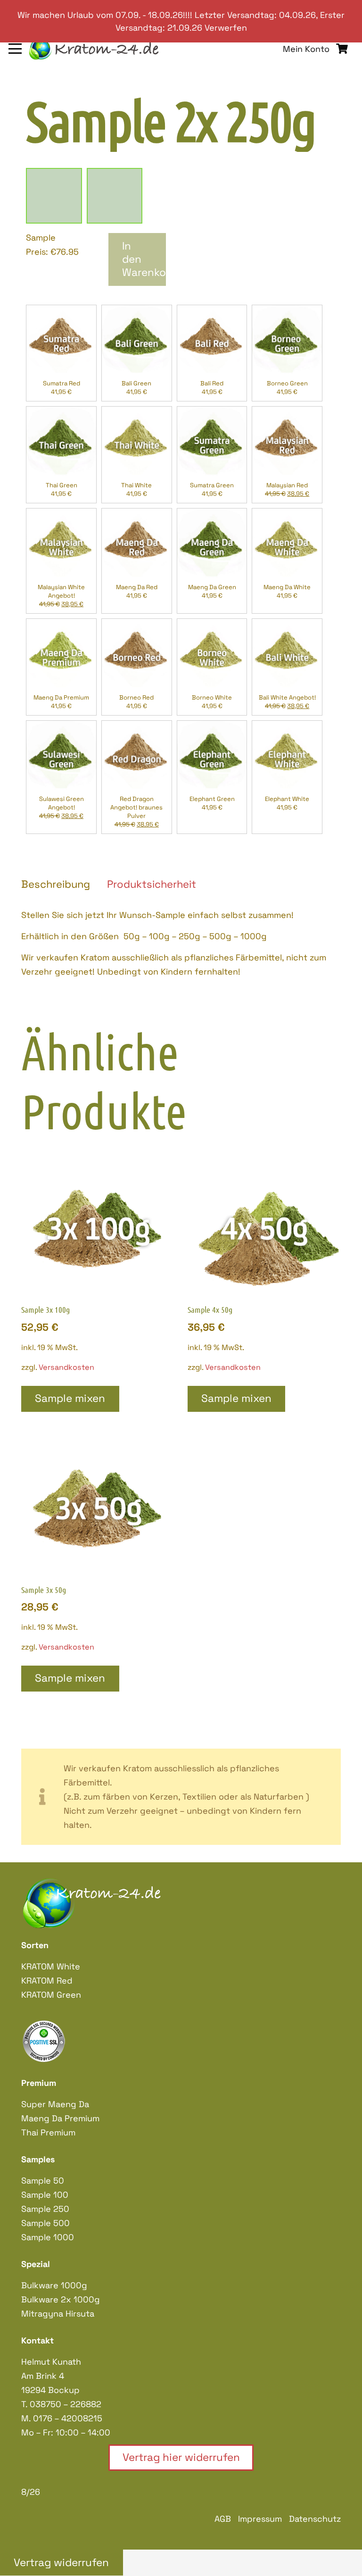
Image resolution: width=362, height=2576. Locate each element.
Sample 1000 (48, 2237)
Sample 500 (45, 2223)
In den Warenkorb (144, 259)
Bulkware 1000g (54, 2285)
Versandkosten (66, 1367)
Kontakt (37, 2340)
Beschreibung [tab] (56, 884)
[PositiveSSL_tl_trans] (181, 2041)
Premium (39, 2083)
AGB (223, 2519)
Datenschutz (315, 2519)
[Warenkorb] (342, 49)
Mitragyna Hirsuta (58, 2313)
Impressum (260, 2519)
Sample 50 (43, 2180)
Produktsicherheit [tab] (152, 884)
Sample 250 (45, 2209)
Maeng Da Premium (60, 2118)
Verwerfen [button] (226, 28)
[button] (15, 49)
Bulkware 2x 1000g (61, 2299)
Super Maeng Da (55, 2104)
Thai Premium (48, 2132)
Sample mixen (70, 1398)
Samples (38, 2159)
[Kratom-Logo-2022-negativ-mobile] (95, 49)
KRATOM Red (47, 1980)
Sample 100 (45, 2195)
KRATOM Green (51, 1995)
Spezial (36, 2264)
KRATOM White (51, 1966)
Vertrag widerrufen (61, 2563)
